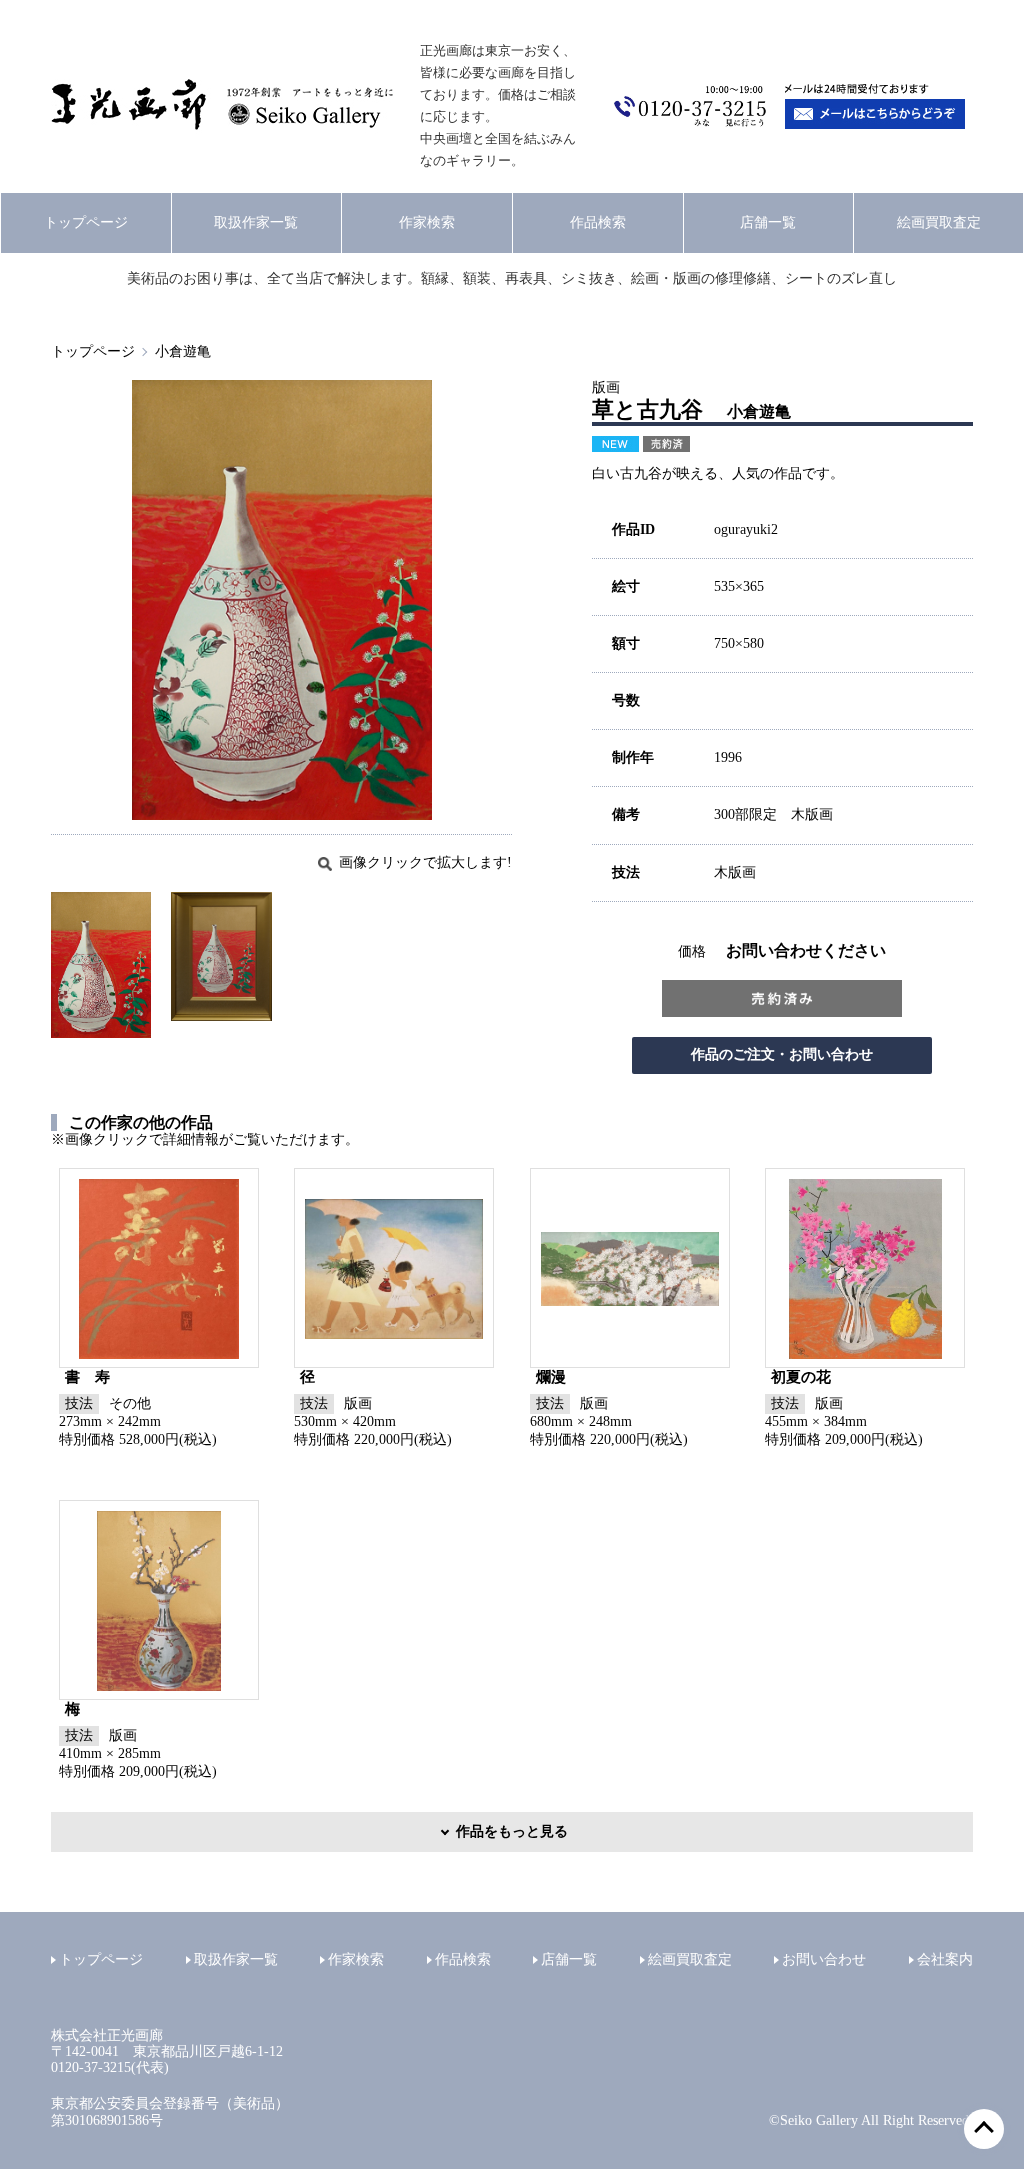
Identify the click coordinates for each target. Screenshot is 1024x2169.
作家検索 (427, 222)
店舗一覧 (768, 222)
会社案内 (945, 1959)
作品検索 (598, 222)
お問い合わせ (824, 1959)
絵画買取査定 (939, 222)
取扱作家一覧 (256, 222)
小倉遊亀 (183, 351)
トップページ (86, 222)
